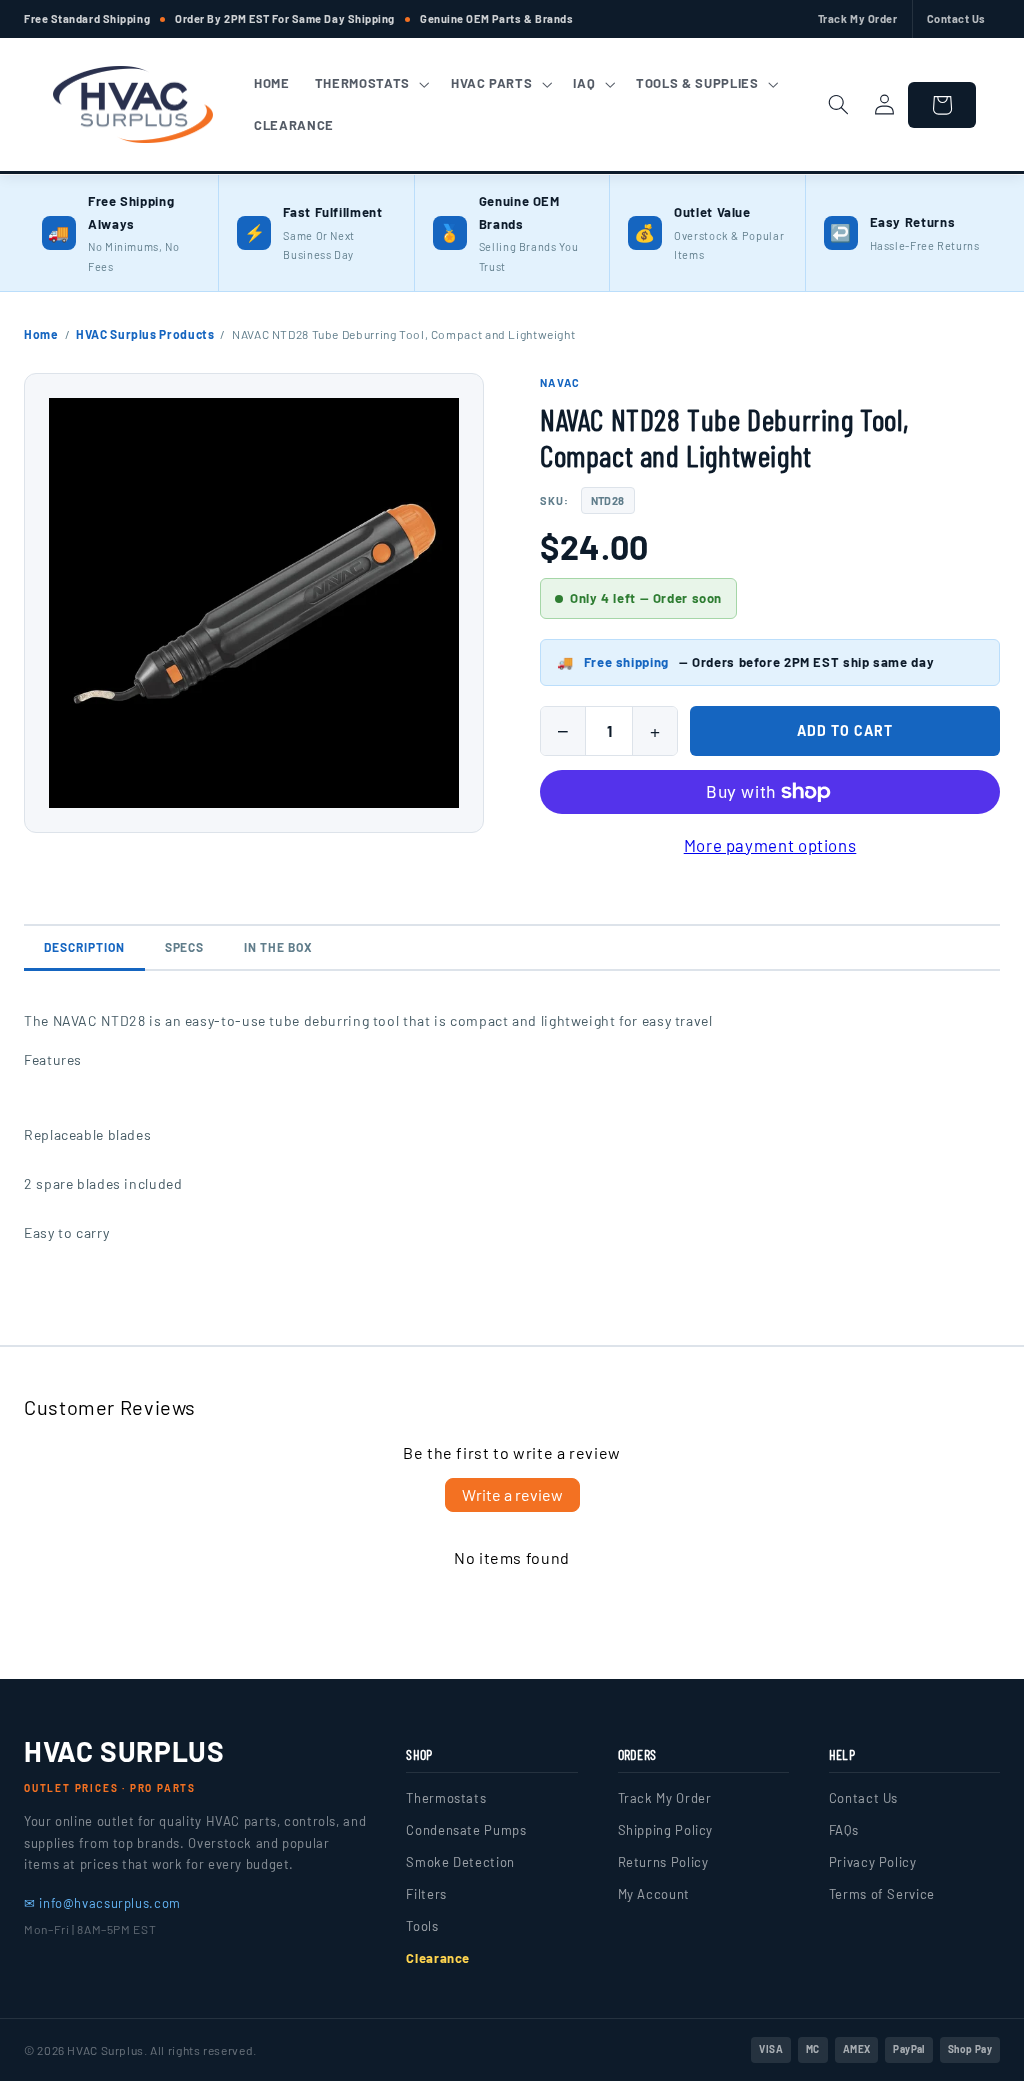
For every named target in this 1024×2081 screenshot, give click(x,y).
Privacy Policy (873, 1862)
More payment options (770, 845)
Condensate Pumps (466, 1830)
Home (41, 334)
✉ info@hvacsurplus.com (102, 1903)
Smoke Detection (460, 1862)
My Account (654, 1894)
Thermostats (446, 1798)
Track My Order (858, 18)
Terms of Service (882, 1894)
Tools (422, 1926)
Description (84, 947)
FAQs (844, 1830)
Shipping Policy (665, 1830)
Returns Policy (663, 1862)
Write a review (512, 1494)
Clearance (438, 1958)
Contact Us (957, 18)
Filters (426, 1894)
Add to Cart (845, 730)
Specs (185, 947)
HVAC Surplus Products (145, 334)
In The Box (278, 947)
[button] (370, 84)
